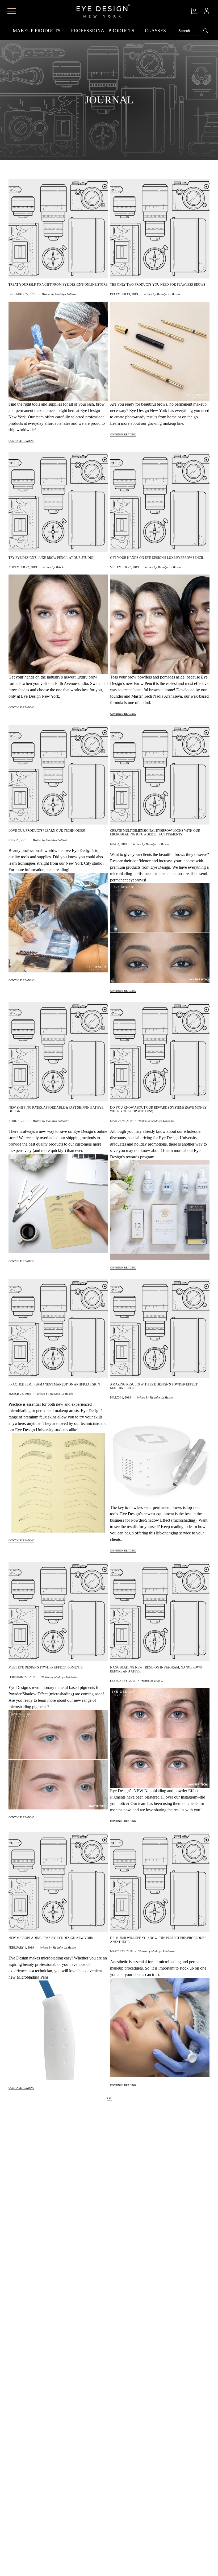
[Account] (207, 11)
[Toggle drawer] (12, 11)
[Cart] (194, 11)
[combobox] (190, 31)
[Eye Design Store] (103, 11)
